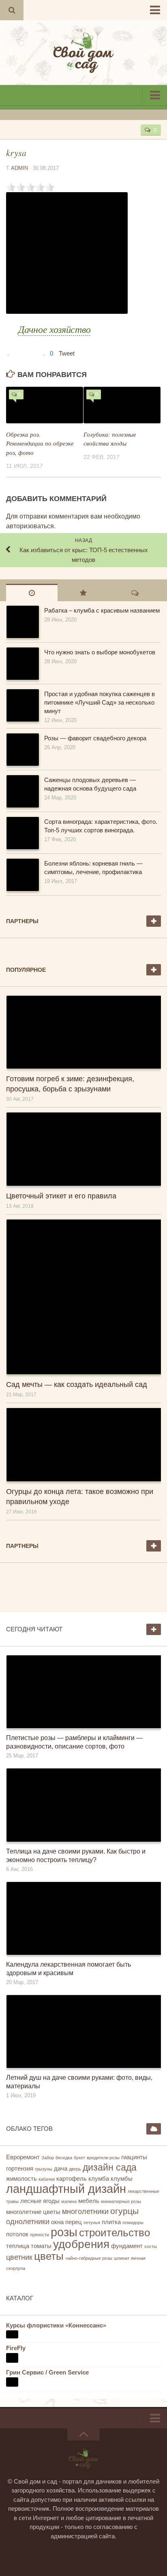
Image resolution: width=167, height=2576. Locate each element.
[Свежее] (32, 593)
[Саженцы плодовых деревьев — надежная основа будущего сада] (22, 791)
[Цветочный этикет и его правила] (83, 1149)
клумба (99, 2179)
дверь (75, 2169)
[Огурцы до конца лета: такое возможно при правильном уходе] (83, 1444)
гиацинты (134, 2157)
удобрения (81, 2244)
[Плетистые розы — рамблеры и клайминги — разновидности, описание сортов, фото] (83, 1692)
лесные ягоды (40, 2201)
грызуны (44, 2169)
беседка (64, 2158)
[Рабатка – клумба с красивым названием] (22, 622)
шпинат (122, 2258)
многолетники (85, 2212)
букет (79, 2158)
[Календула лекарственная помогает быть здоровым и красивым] (83, 1918)
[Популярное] (83, 593)
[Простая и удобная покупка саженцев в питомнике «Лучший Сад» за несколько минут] (22, 705)
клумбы (122, 2179)
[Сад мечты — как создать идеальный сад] (83, 1297)
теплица (18, 2246)
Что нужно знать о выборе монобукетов (100, 652)
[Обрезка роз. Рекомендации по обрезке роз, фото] (45, 405)
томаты (41, 2246)
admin (19, 168)
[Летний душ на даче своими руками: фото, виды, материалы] (83, 2032)
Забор (48, 2158)
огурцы (124, 2211)
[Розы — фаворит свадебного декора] (22, 750)
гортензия (20, 2169)
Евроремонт (23, 2157)
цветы (49, 2256)
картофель (72, 2179)
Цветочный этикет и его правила (61, 1196)
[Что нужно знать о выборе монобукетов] (22, 664)
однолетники (28, 2222)
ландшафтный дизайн (66, 2189)
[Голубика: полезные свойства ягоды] (122, 405)
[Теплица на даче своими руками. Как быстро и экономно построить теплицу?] (83, 1805)
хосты (151, 2246)
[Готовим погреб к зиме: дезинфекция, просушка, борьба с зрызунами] (83, 1032)
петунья (92, 2222)
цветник (19, 2257)
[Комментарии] (135, 593)
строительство (115, 2233)
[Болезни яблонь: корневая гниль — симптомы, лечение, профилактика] (22, 875)
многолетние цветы (33, 2212)
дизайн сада (110, 2167)
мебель (89, 2201)
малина (69, 2201)
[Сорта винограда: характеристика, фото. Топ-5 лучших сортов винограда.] (22, 833)
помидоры (133, 2222)
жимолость (21, 2179)
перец (74, 2222)
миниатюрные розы (121, 2201)
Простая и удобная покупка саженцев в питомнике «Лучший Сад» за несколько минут (100, 702)
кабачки (47, 2179)
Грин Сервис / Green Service (47, 2372)
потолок (17, 2234)
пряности (40, 2235)
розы (64, 2232)
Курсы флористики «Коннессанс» (56, 2325)
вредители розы (103, 2158)
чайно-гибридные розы (89, 2258)
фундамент (127, 2246)
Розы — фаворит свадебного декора (95, 738)
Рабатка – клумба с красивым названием (102, 610)
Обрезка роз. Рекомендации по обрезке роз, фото (40, 443)
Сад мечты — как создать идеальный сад (77, 1384)
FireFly (16, 2348)
